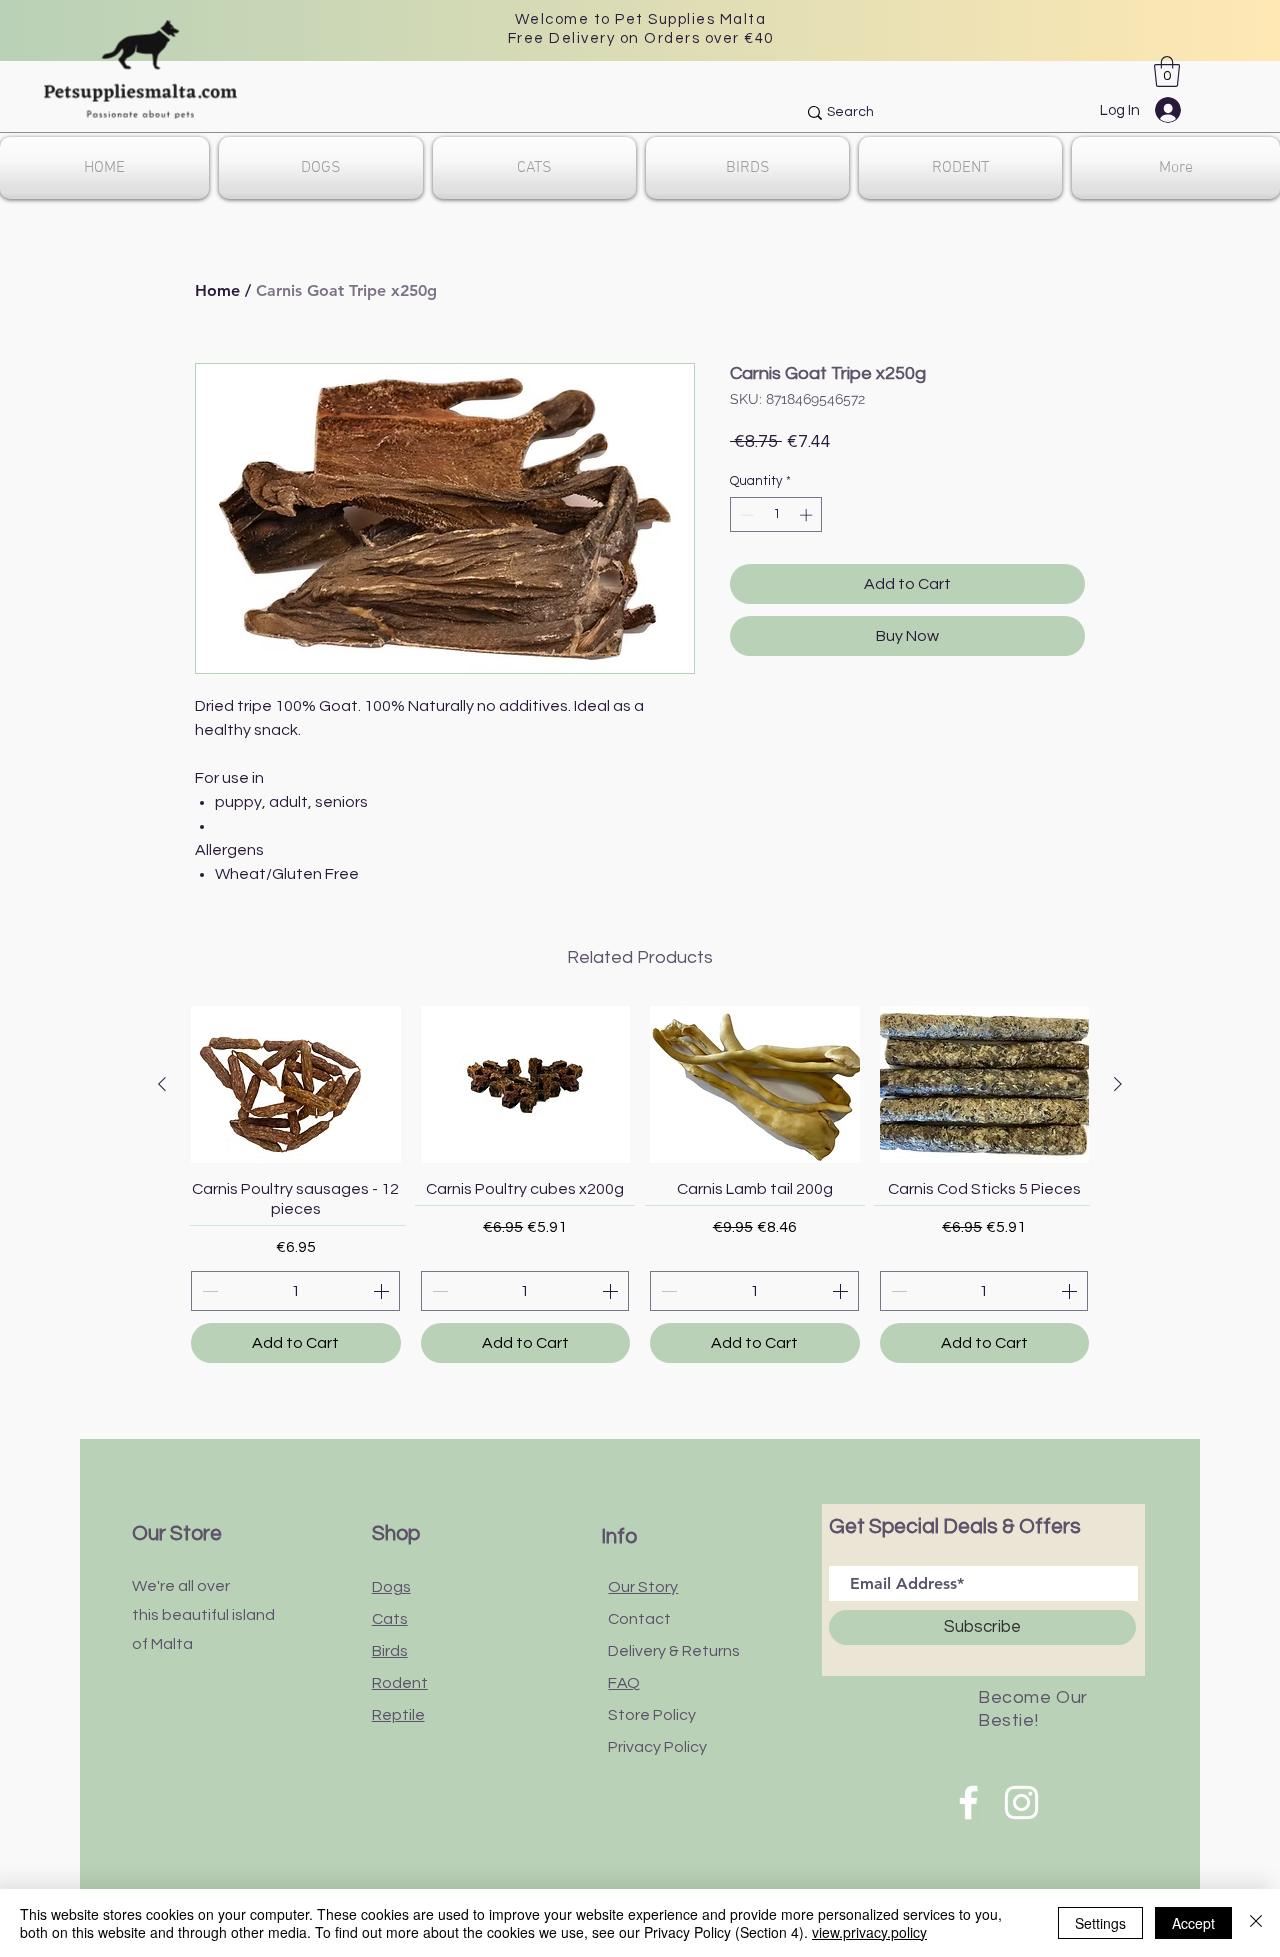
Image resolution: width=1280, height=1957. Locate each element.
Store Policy (652, 1715)
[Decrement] (745, 515)
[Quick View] (296, 1084)
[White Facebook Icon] (968, 1802)
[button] (1167, 71)
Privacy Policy (657, 1747)
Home (217, 290)
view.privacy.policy (869, 1932)
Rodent (400, 1683)
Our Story (643, 1587)
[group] (640, 1184)
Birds (390, 1651)
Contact (639, 1619)
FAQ (624, 1683)
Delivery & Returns (674, 1651)
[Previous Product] (162, 1084)
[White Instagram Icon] (1021, 1802)
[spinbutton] (776, 515)
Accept (1193, 1923)
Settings (1100, 1923)
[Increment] (808, 515)
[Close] (1256, 1923)
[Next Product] (1118, 1084)
